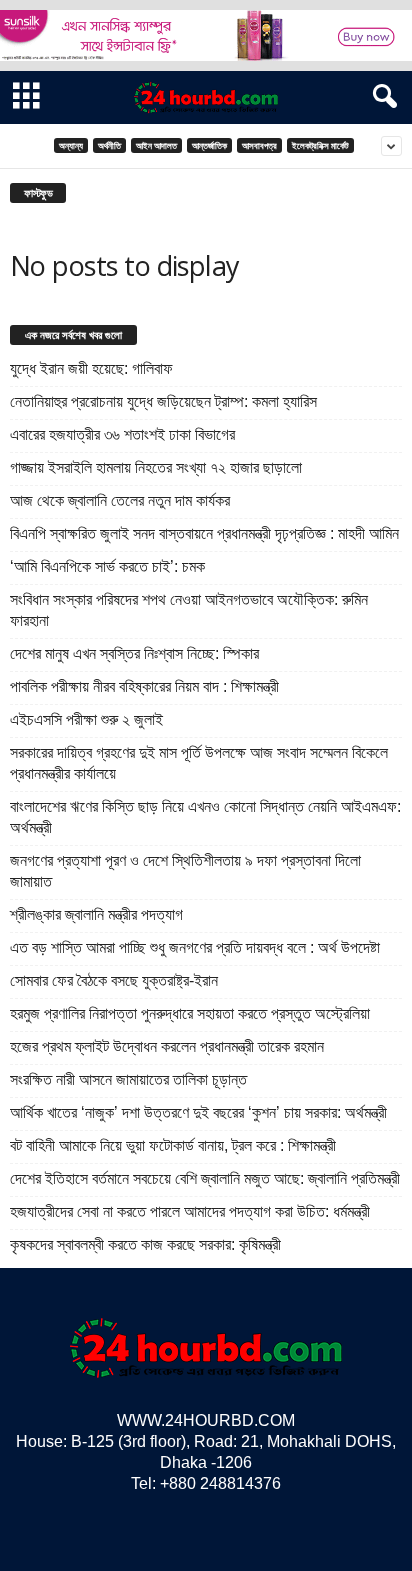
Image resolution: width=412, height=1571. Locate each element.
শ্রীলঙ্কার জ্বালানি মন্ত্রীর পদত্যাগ (96, 914)
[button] (381, 97)
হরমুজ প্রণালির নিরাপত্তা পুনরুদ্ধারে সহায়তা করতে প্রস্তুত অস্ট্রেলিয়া (190, 1013)
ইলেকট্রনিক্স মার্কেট (320, 145)
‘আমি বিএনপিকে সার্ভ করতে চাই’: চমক (107, 566)
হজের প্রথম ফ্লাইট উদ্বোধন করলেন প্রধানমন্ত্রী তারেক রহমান (167, 1046)
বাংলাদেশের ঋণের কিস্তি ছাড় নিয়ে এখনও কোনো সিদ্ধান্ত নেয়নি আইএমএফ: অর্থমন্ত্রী (205, 817)
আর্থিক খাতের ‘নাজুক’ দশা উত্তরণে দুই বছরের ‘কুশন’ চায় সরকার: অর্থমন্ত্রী (198, 1112)
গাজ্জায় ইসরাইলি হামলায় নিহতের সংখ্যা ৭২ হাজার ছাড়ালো (156, 467)
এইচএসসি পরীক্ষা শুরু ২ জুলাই (86, 719)
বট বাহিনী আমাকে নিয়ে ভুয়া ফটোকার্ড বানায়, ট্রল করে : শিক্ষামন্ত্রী (173, 1145)
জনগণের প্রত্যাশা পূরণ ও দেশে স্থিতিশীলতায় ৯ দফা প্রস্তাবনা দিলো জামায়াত (185, 871)
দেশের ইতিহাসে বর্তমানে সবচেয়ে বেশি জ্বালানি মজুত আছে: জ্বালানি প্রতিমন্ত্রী (205, 1178)
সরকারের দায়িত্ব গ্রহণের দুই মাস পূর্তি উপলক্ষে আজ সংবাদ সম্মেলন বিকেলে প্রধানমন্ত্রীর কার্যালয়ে (199, 763)
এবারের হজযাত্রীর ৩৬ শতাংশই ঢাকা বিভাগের (122, 434)
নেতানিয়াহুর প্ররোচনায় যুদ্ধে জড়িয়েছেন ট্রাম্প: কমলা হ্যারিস (163, 401)
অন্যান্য (71, 145)
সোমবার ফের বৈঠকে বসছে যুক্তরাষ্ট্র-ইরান (114, 980)
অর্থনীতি (109, 145)
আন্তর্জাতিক (209, 145)
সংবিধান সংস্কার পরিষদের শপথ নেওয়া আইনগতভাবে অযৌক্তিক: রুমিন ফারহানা (189, 610)
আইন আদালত (156, 145)
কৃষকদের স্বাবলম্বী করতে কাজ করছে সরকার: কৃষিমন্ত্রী (145, 1244)
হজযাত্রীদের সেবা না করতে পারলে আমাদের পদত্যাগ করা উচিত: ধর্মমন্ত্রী (190, 1211)
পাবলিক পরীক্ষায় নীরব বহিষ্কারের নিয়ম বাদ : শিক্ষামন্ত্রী (144, 686)
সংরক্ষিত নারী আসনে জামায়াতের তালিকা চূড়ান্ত (128, 1079)
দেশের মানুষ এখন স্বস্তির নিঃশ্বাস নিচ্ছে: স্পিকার (134, 653)
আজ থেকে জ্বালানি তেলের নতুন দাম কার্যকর (120, 500)
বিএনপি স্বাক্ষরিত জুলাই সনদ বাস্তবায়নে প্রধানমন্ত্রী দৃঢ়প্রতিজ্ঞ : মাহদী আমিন (204, 533)
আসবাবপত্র (259, 145)
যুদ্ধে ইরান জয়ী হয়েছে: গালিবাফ (91, 368)
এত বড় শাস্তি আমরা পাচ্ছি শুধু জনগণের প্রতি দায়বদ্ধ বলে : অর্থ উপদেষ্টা (195, 947)
